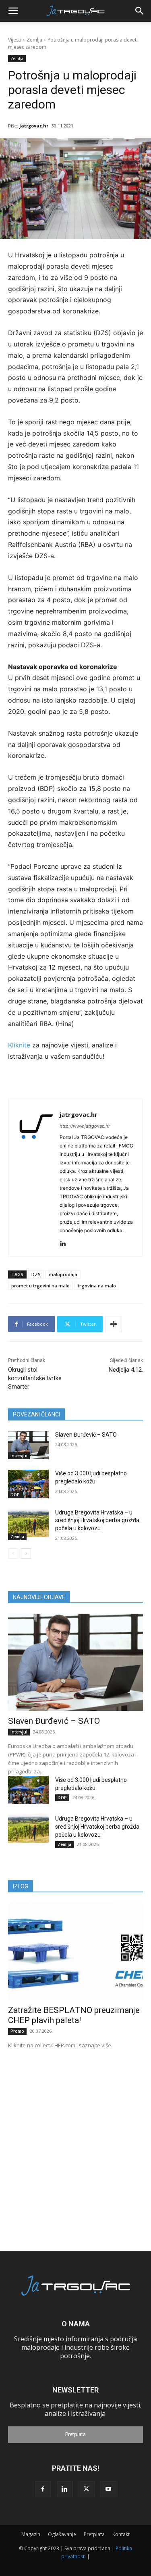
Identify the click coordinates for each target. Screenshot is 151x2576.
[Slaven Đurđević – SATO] (28, 1445)
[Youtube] (108, 2489)
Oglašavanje (62, 2534)
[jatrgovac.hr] (36, 1178)
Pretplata (75, 2434)
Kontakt (121, 2534)
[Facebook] (43, 2489)
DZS (36, 1274)
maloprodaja (63, 1274)
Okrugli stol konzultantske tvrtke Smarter (35, 1378)
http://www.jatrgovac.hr (85, 1126)
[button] (13, 11)
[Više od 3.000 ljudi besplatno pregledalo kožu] (28, 1484)
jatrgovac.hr (34, 126)
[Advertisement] (75, 2138)
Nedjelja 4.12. (126, 1370)
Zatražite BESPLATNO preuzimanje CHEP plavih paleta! (74, 2015)
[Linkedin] (63, 1242)
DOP (15, 1495)
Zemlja (34, 40)
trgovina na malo (97, 1286)
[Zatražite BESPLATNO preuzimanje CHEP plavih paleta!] (75, 1951)
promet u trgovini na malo (40, 1286)
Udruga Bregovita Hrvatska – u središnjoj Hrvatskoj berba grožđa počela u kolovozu (97, 1520)
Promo (17, 2031)
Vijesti (15, 40)
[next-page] (26, 1554)
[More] (114, 1324)
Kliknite (20, 1045)
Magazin (31, 2534)
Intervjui (19, 1456)
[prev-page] (13, 1554)
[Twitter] (87, 2489)
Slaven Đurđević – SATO (86, 1435)
